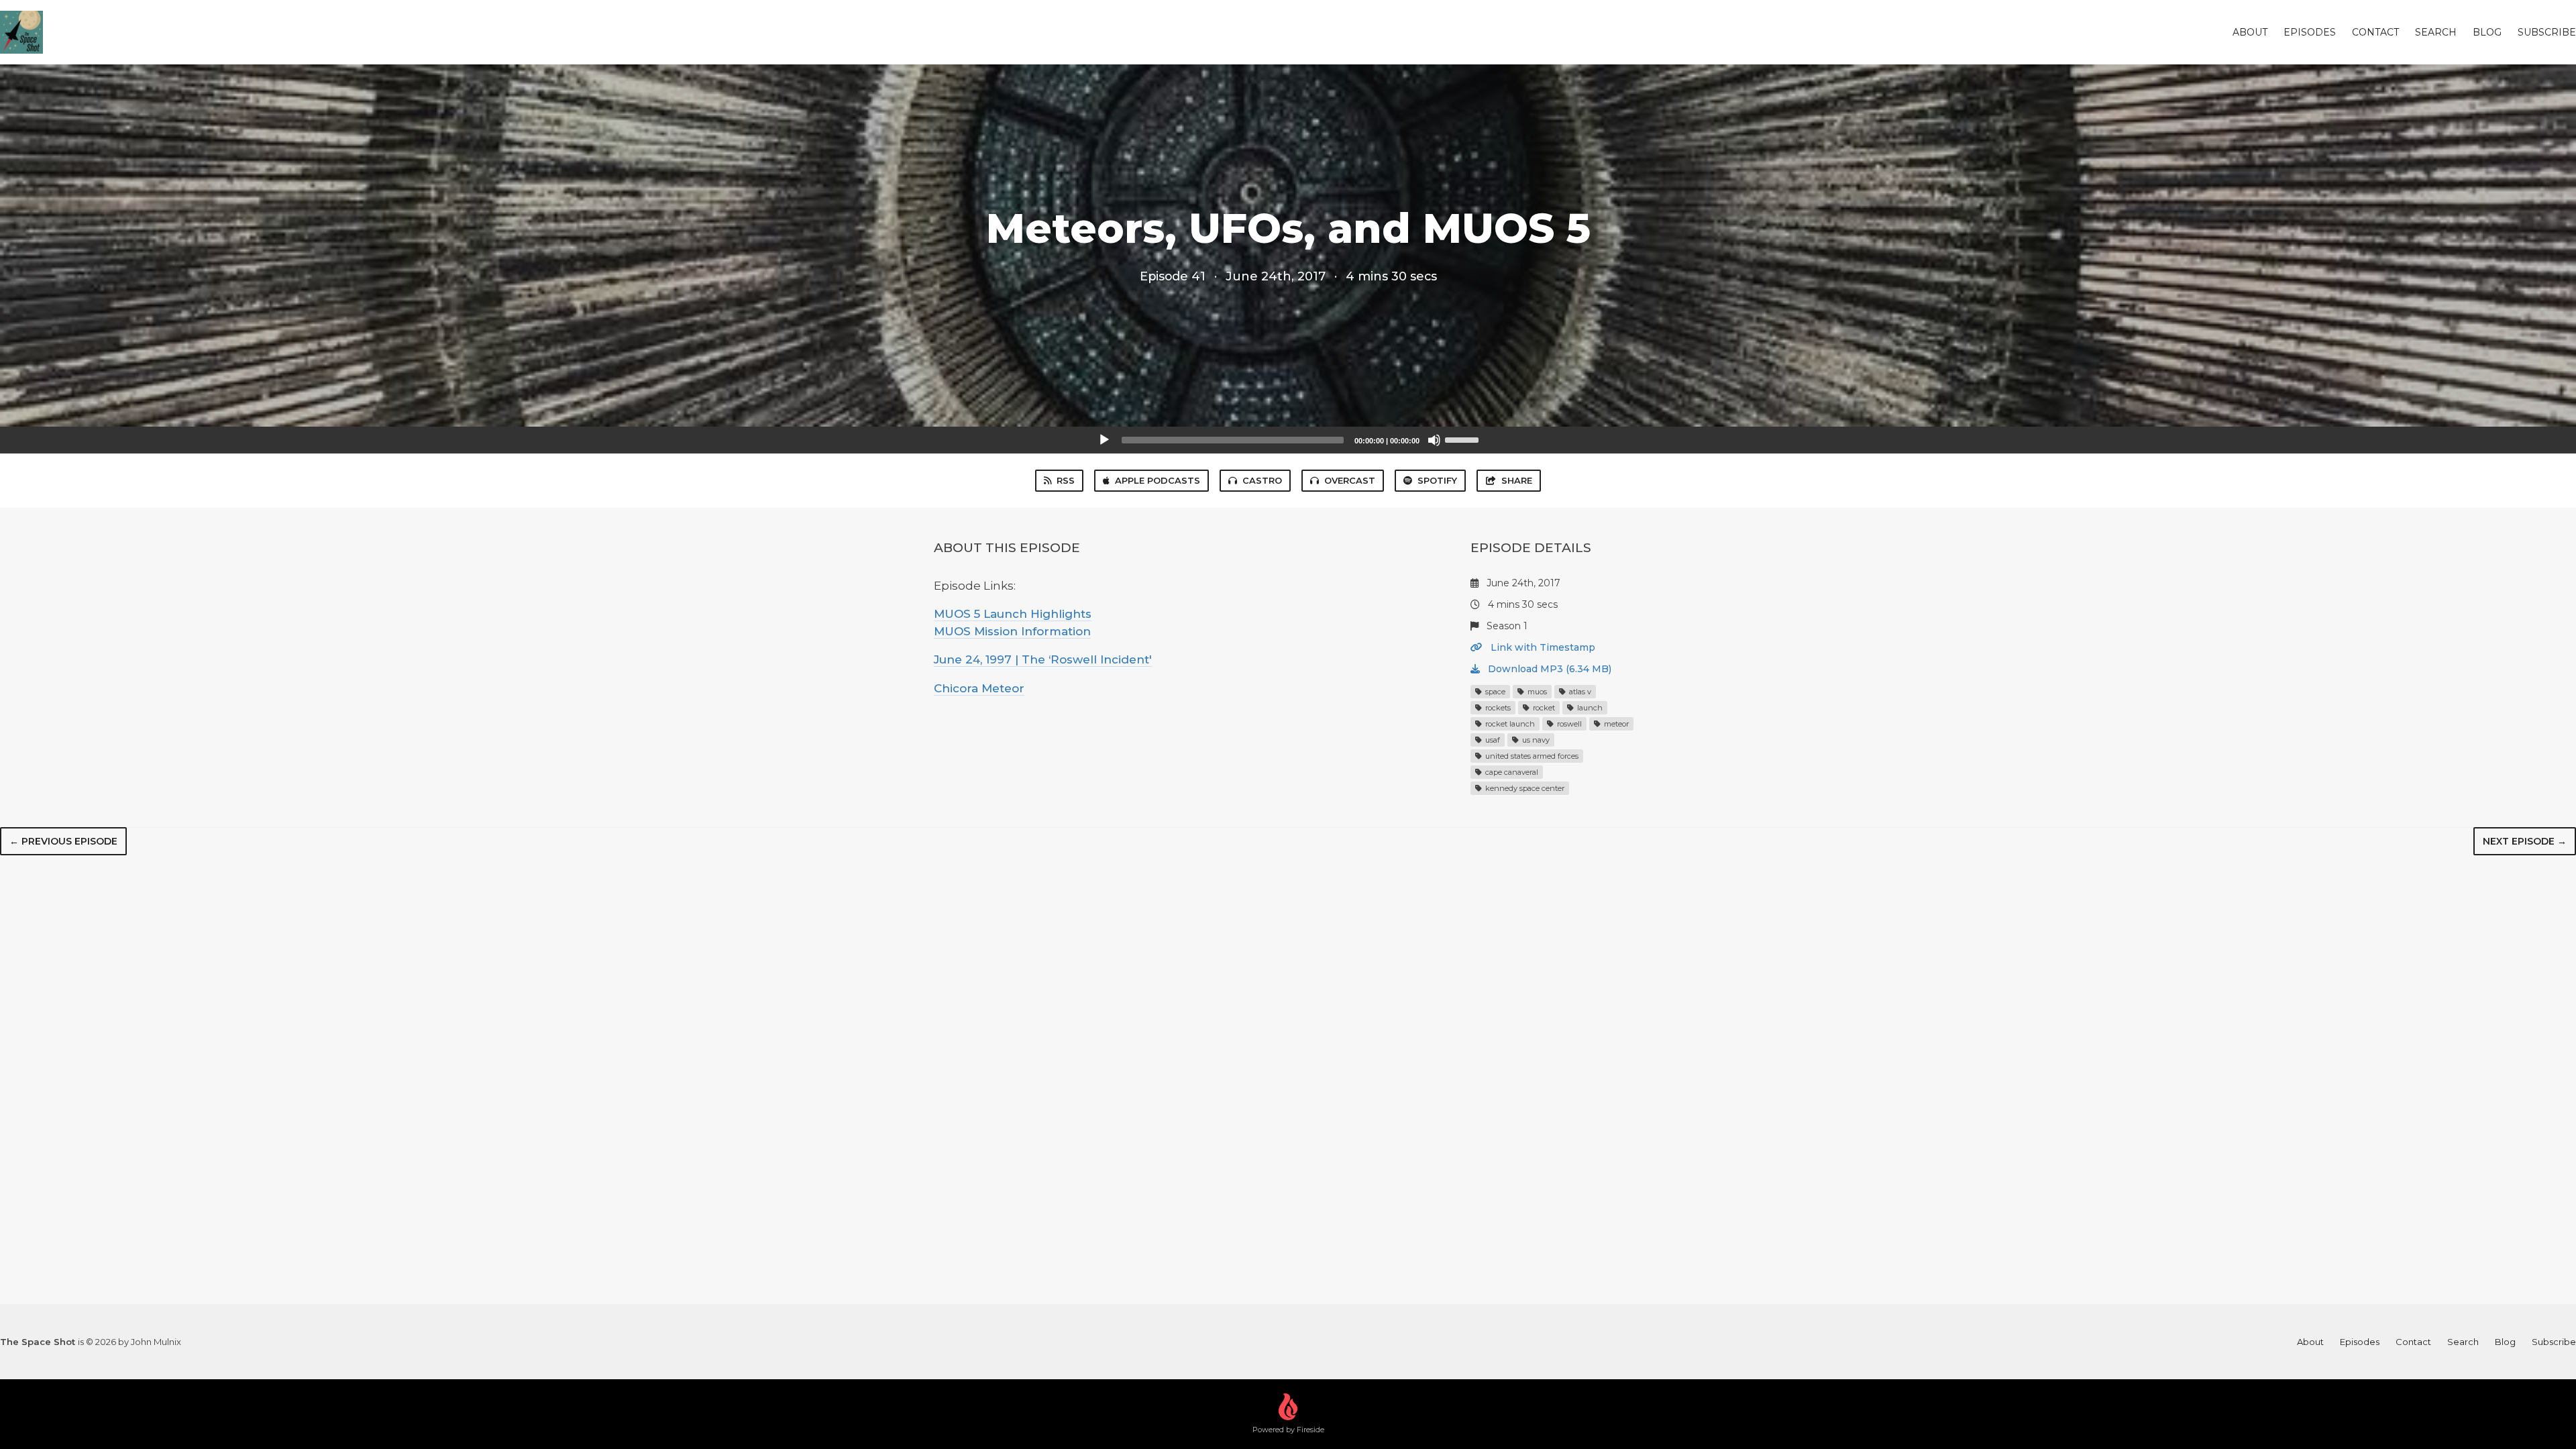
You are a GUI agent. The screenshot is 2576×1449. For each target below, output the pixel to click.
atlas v (1579, 692)
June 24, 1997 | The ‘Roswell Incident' (1043, 659)
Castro (1262, 480)
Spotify (1437, 480)
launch (1589, 708)
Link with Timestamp (1542, 647)
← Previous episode (63, 841)
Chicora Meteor (979, 688)
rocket (1543, 708)
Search (2436, 32)
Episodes (2310, 32)
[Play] (1104, 440)
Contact (2375, 32)
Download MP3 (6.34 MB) (1548, 669)
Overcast (1350, 480)
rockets (1497, 708)
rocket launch (1509, 724)
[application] (1288, 440)
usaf (1492, 740)
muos (1536, 692)
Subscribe (2547, 32)
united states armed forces (1531, 756)
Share (1517, 480)
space (1494, 692)
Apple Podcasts (1158, 480)
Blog (2487, 32)
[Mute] (1434, 440)
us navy (1535, 740)
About (2250, 32)
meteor (1615, 724)
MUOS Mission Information (1012, 631)
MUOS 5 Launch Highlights (1013, 614)
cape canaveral (1511, 772)
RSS (1066, 480)
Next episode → (2525, 841)
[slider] (1464, 439)
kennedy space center (1524, 788)
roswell (1568, 724)
